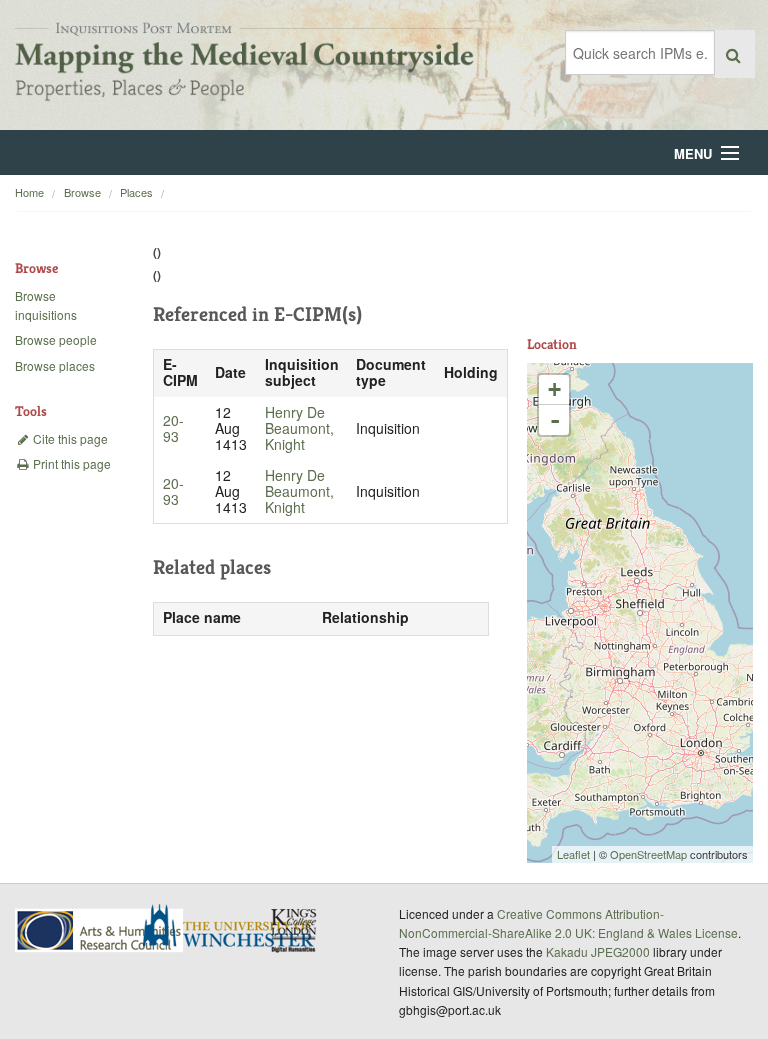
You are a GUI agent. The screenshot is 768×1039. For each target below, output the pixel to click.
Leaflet (573, 854)
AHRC (100, 930)
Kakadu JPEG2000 (598, 951)
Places (136, 192)
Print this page (70, 463)
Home (29, 192)
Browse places (55, 365)
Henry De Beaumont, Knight (299, 428)
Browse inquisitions (46, 305)
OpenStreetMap (648, 854)
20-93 (173, 428)
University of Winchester (236, 928)
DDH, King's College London (295, 930)
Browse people (56, 339)
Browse (82, 192)
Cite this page (69, 438)
